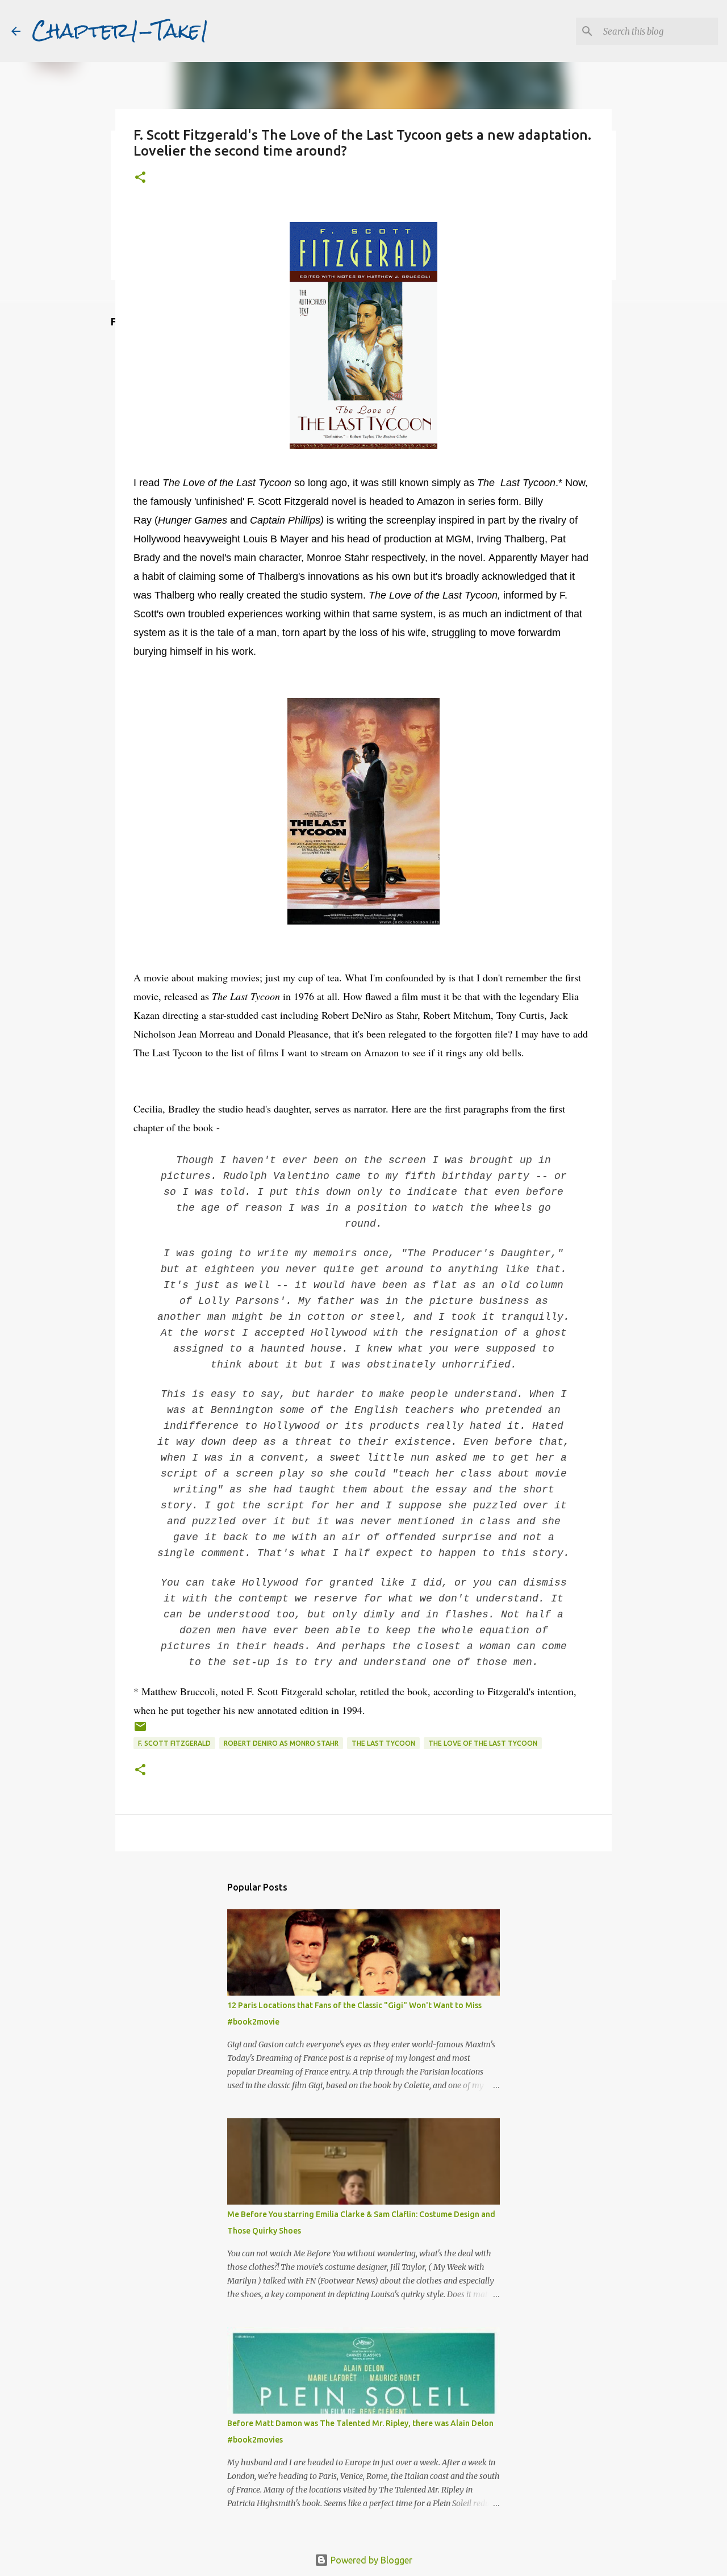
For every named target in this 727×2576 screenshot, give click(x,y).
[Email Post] (140, 1731)
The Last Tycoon (383, 1743)
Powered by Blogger (370, 2560)
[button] (140, 178)
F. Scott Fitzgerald (174, 1743)
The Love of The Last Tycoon (483, 1743)
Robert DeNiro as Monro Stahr (281, 1743)
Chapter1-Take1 (120, 31)
